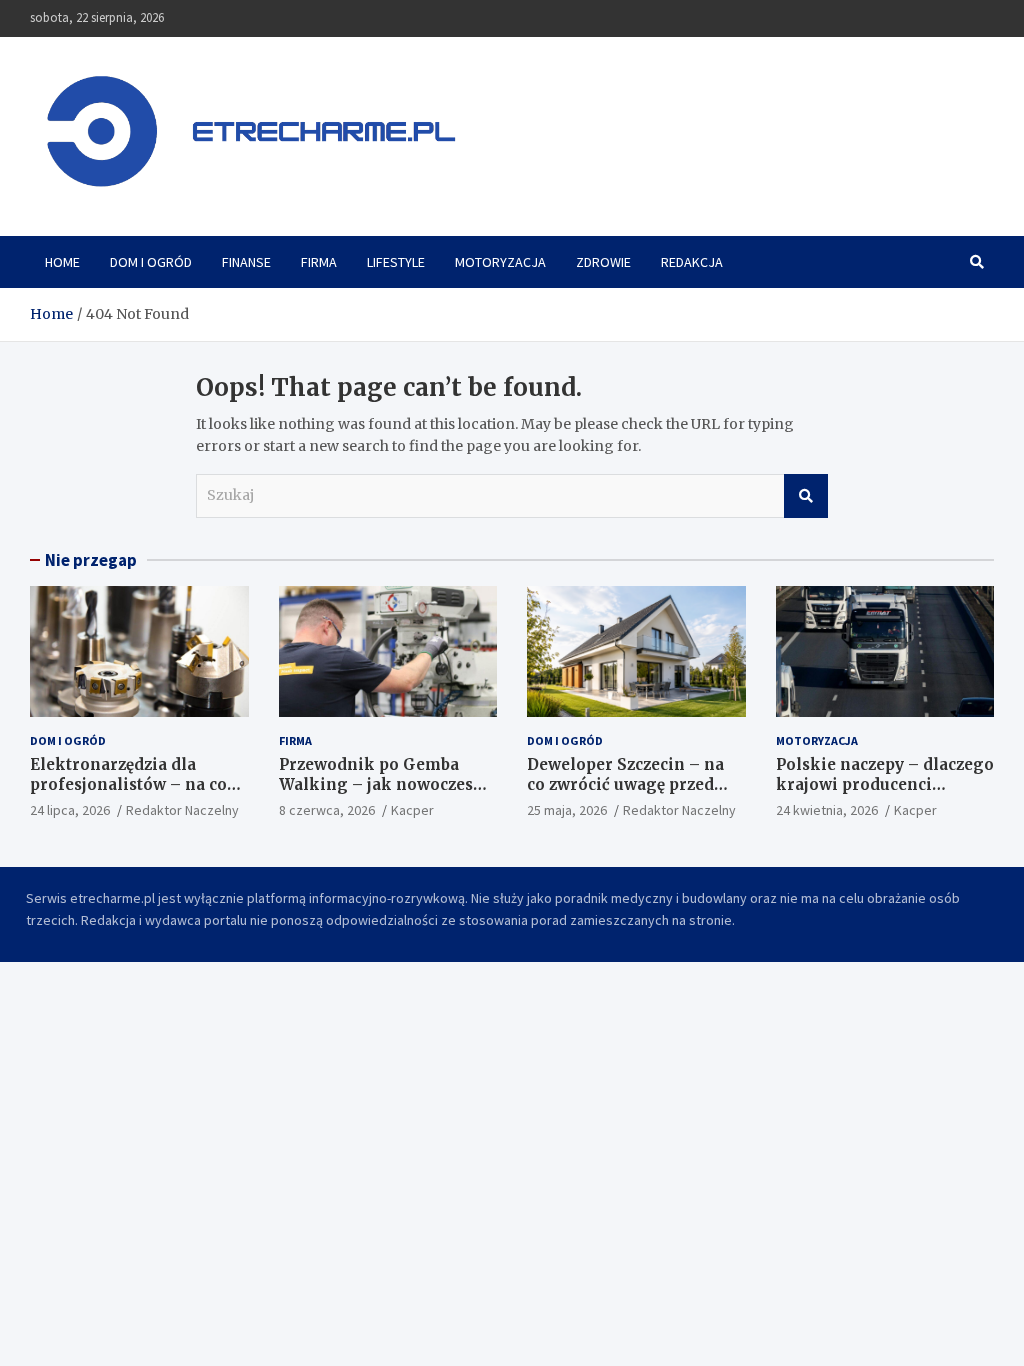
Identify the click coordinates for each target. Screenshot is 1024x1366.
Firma (319, 262)
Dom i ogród (151, 262)
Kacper (412, 810)
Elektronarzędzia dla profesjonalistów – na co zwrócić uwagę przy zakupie (128, 794)
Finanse (246, 262)
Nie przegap (91, 560)
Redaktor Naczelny (182, 810)
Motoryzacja (500, 262)
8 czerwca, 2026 (327, 810)
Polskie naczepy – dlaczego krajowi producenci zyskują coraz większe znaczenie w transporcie (885, 794)
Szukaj (806, 496)
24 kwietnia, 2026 (827, 810)
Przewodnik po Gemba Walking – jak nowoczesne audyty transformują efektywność (386, 794)
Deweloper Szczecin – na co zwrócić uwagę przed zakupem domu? (625, 784)
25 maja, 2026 (567, 810)
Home (62, 262)
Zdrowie (603, 262)
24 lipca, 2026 (70, 810)
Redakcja (692, 262)
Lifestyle (396, 262)
